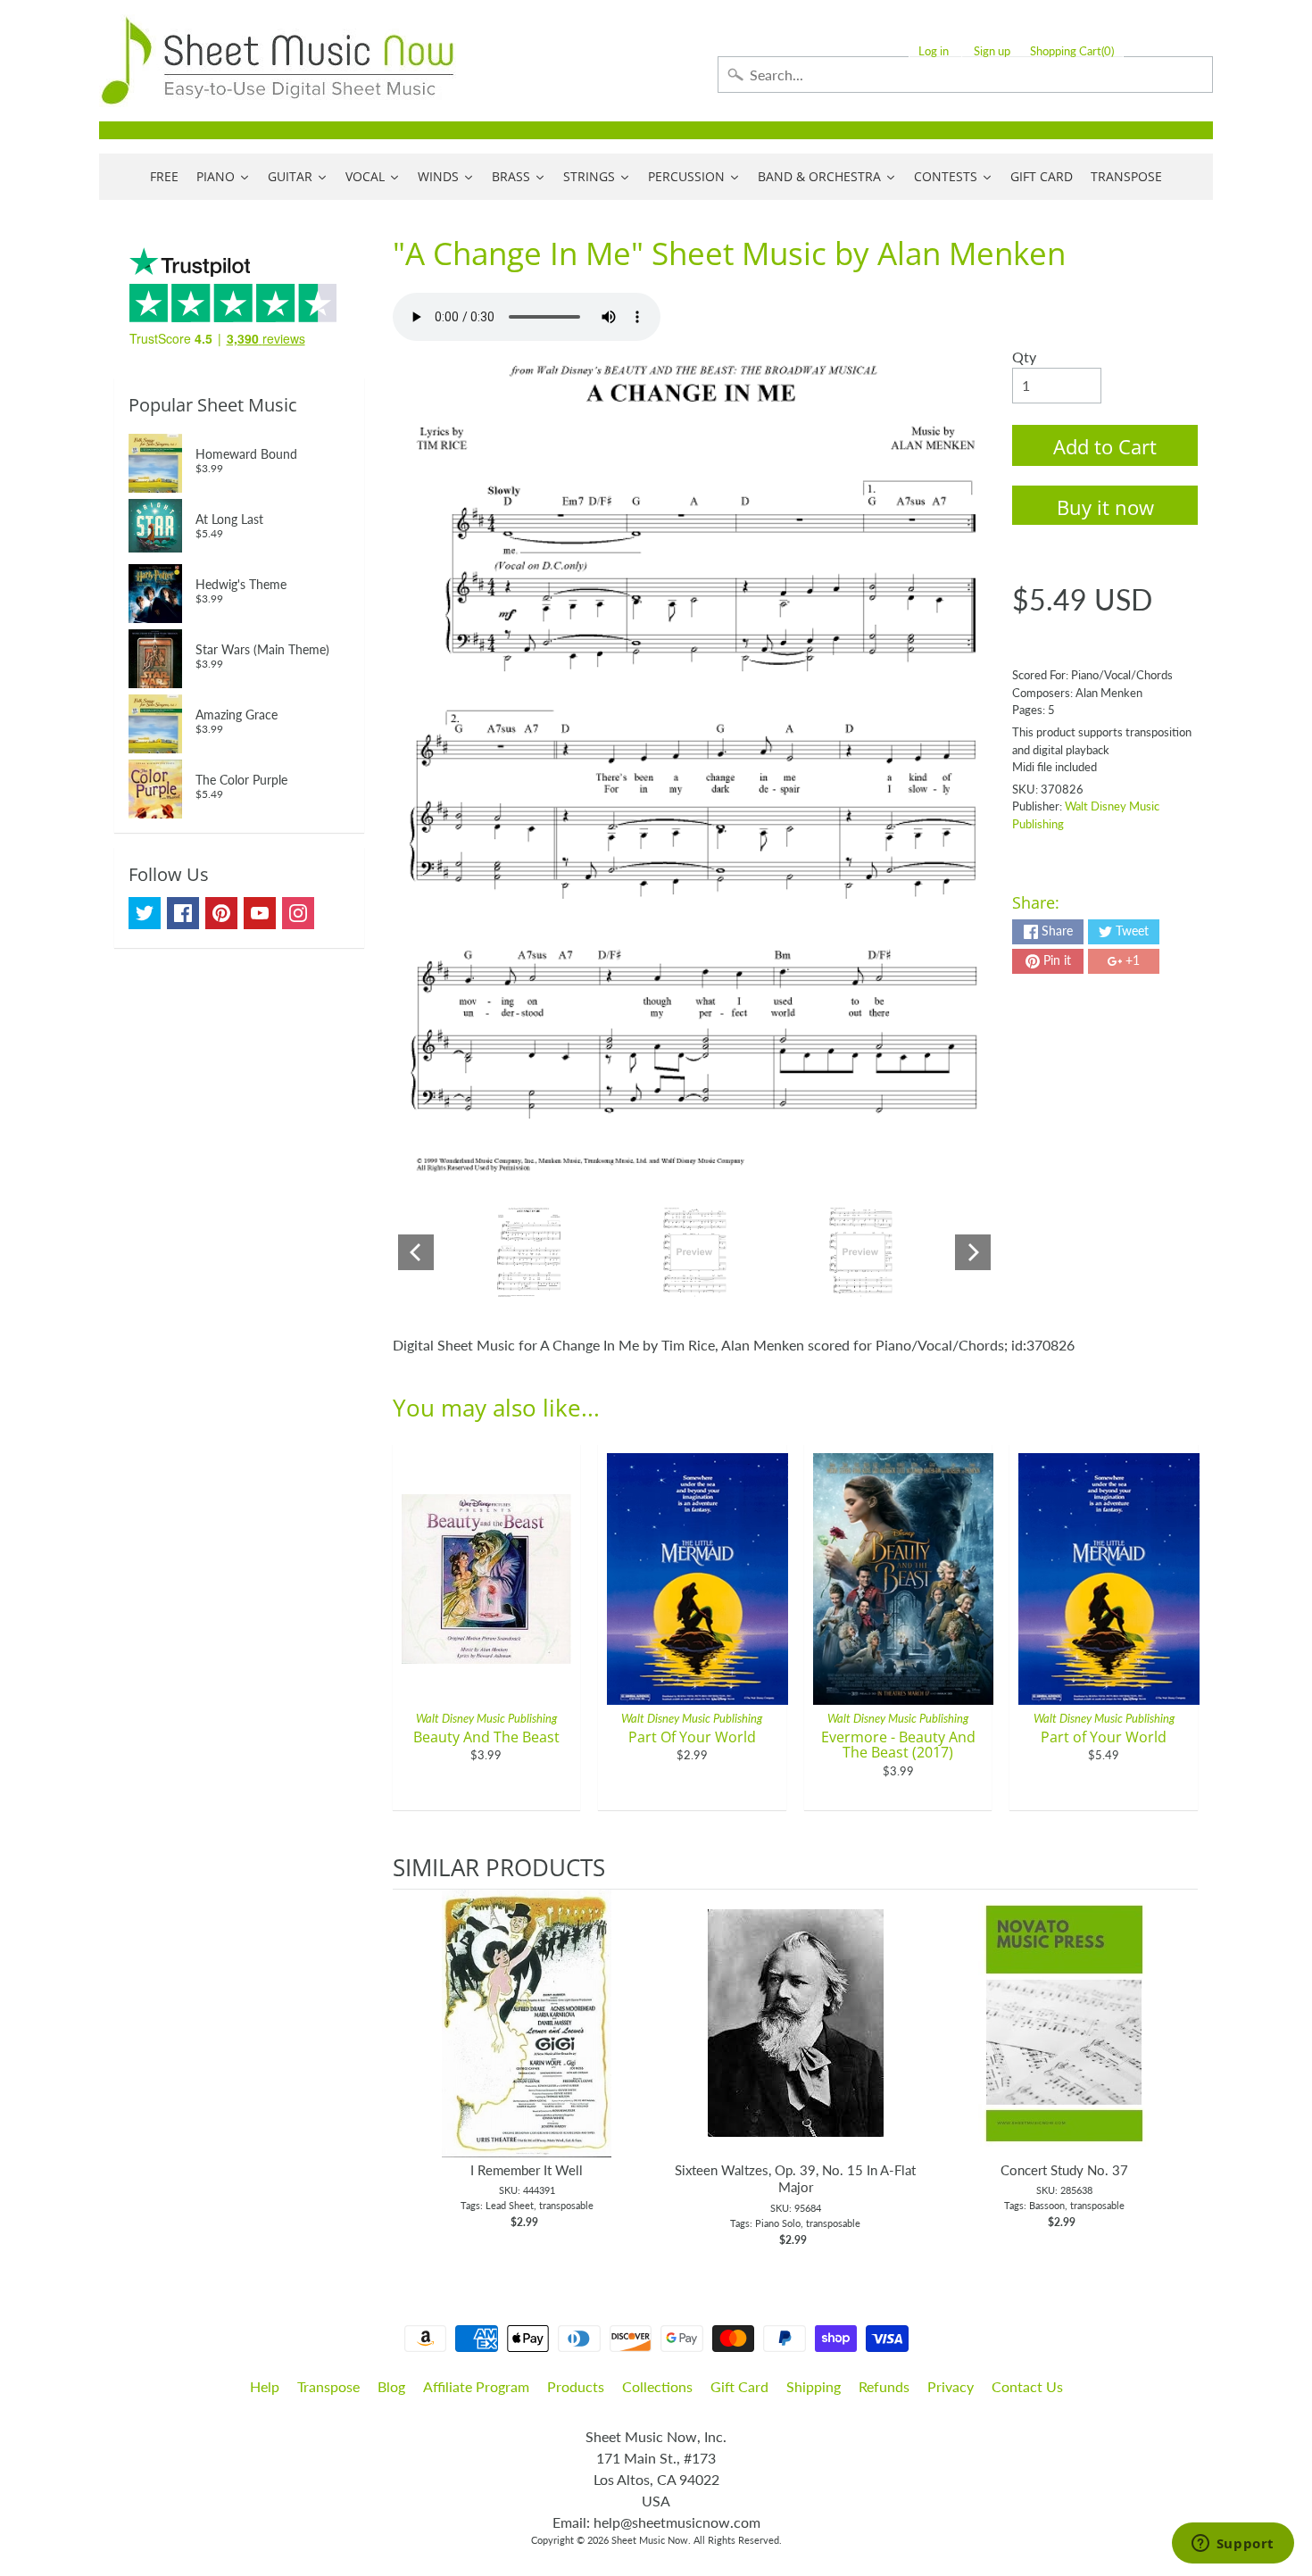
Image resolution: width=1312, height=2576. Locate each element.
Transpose (328, 2386)
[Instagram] (298, 913)
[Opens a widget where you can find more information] (1233, 2545)
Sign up (992, 51)
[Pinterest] (221, 913)
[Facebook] (183, 913)
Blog (391, 2386)
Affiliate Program (476, 2386)
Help (265, 2386)
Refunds (884, 2386)
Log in (934, 51)
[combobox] (965, 75)
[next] (1180, 2069)
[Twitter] (145, 913)
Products (576, 2386)
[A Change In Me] (529, 1252)
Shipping (814, 2386)
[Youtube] (260, 913)
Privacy (951, 2386)
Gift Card (739, 2386)
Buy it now (1105, 507)
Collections (657, 2386)
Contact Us (1027, 2386)
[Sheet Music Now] (278, 61)
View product (527, 2041)
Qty (1024, 357)
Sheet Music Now (650, 2540)
